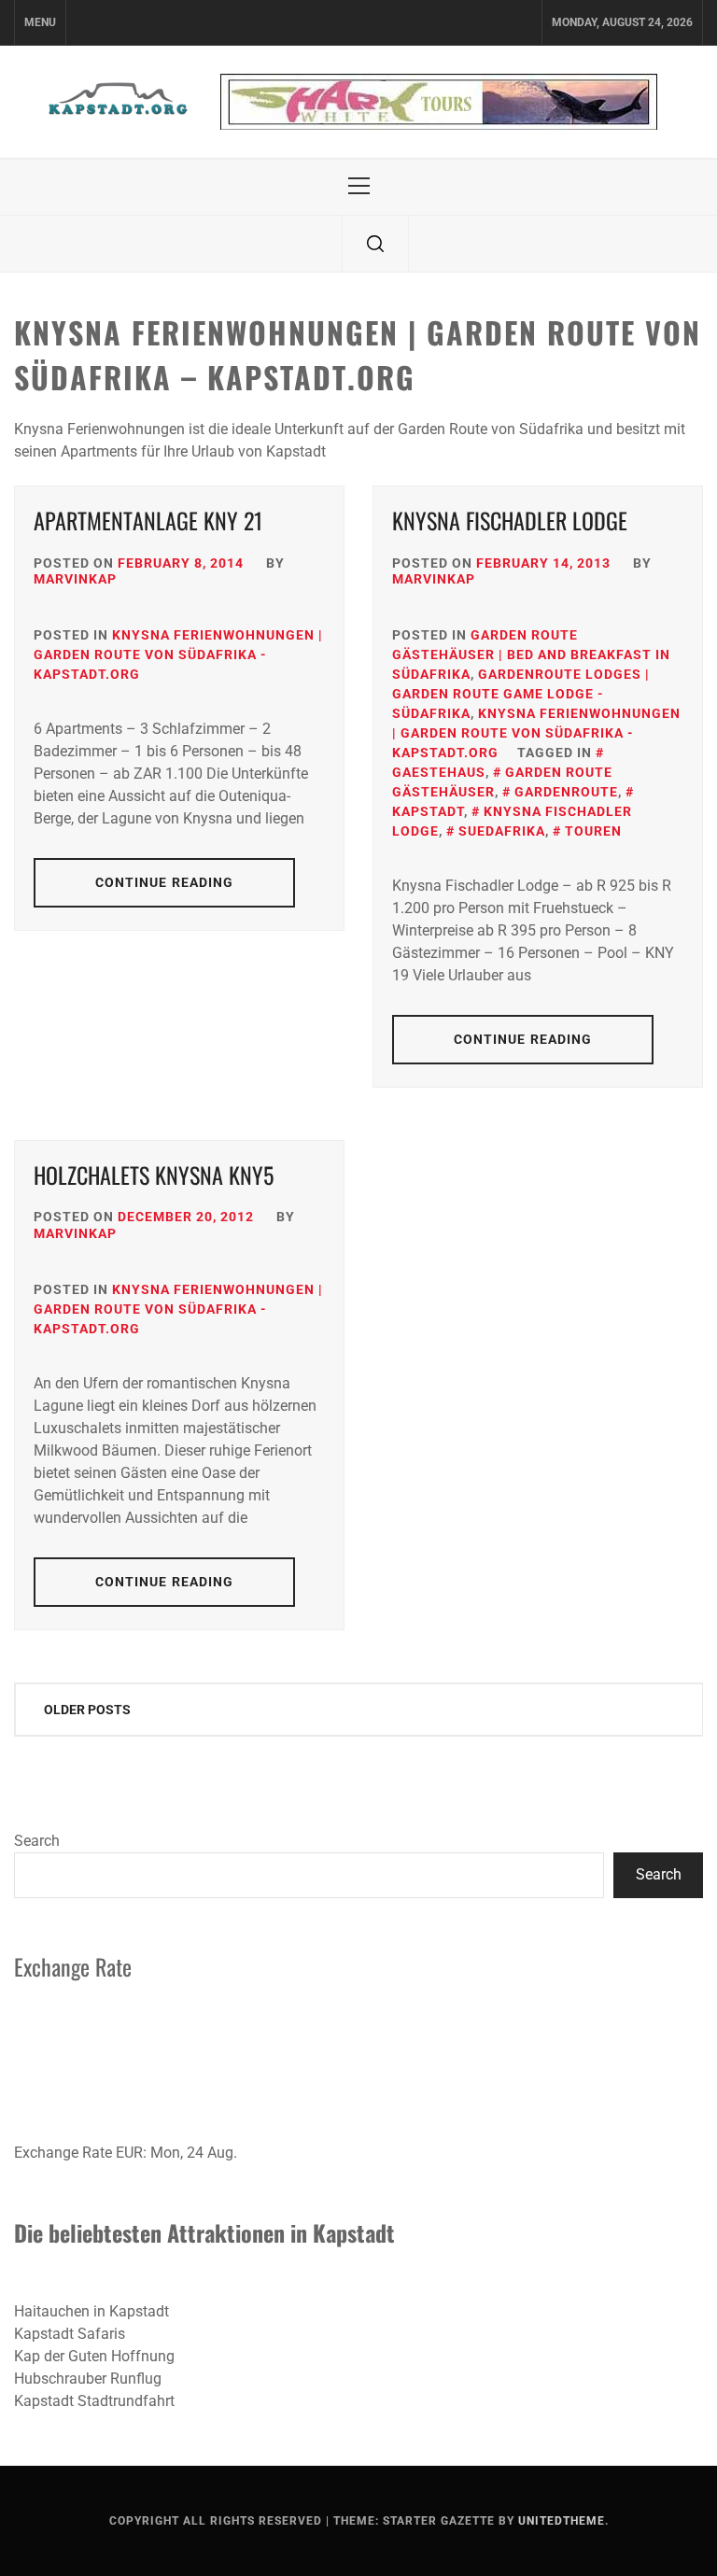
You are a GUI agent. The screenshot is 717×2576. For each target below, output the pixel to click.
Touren (593, 831)
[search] (375, 244)
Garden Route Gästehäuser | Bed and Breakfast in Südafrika (531, 655)
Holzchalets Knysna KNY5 (154, 1175)
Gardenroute (566, 792)
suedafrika (502, 831)
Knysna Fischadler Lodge (510, 520)
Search (37, 1841)
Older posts (87, 1710)
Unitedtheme (562, 2521)
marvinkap (75, 579)
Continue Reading (165, 882)
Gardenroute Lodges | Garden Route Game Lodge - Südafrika (521, 694)
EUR (129, 2153)
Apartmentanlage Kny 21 (148, 520)
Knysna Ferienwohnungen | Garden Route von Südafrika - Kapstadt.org (178, 655)
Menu (40, 22)
